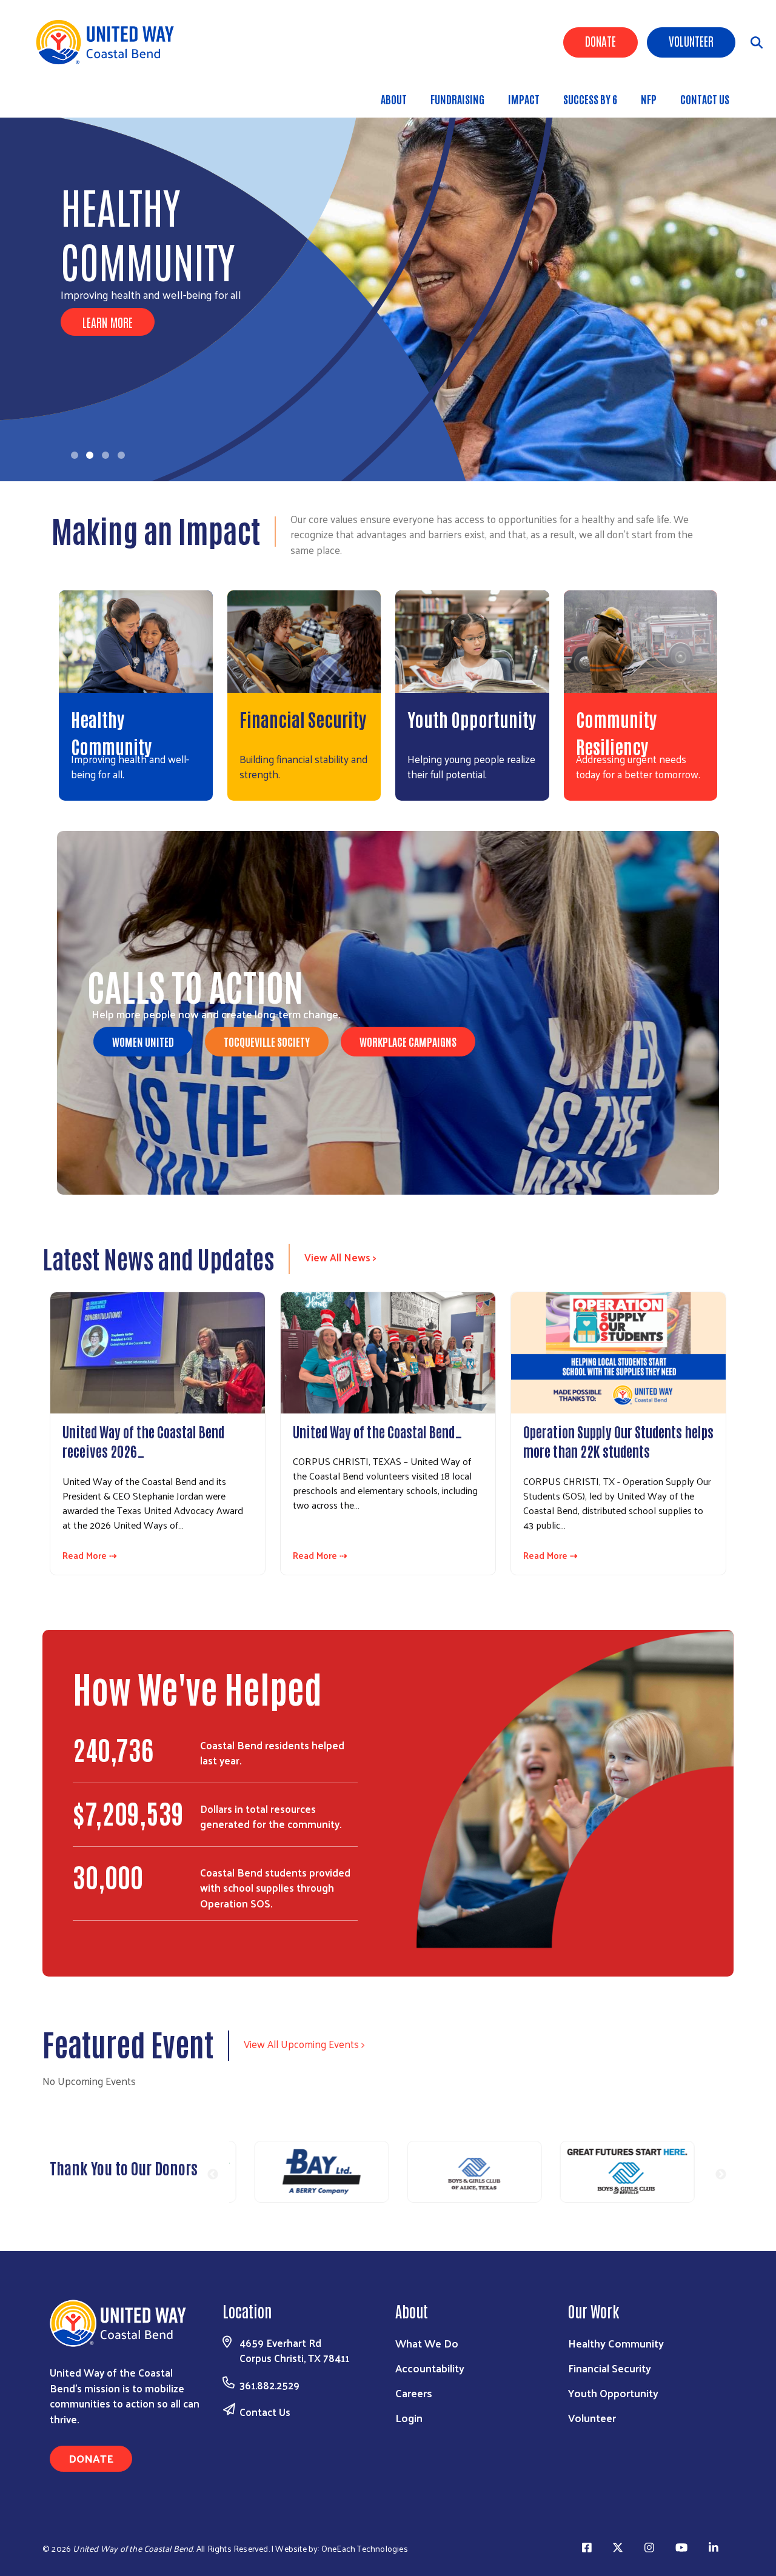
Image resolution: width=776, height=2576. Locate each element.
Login (409, 2418)
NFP (649, 99)
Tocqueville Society (267, 1041)
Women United (143, 1041)
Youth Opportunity (472, 719)
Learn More (108, 322)
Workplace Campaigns (408, 1041)
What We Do (427, 2343)
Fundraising (457, 99)
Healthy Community (616, 2343)
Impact (524, 99)
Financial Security (303, 719)
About (394, 99)
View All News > (340, 1257)
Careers (414, 2393)
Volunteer (691, 41)
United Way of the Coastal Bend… (378, 1431)
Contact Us (705, 99)
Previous (213, 2175)
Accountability (430, 2368)
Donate (600, 41)
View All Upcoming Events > (304, 2044)
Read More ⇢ (90, 1556)
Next (721, 2175)
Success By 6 (590, 99)
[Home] (109, 42)
